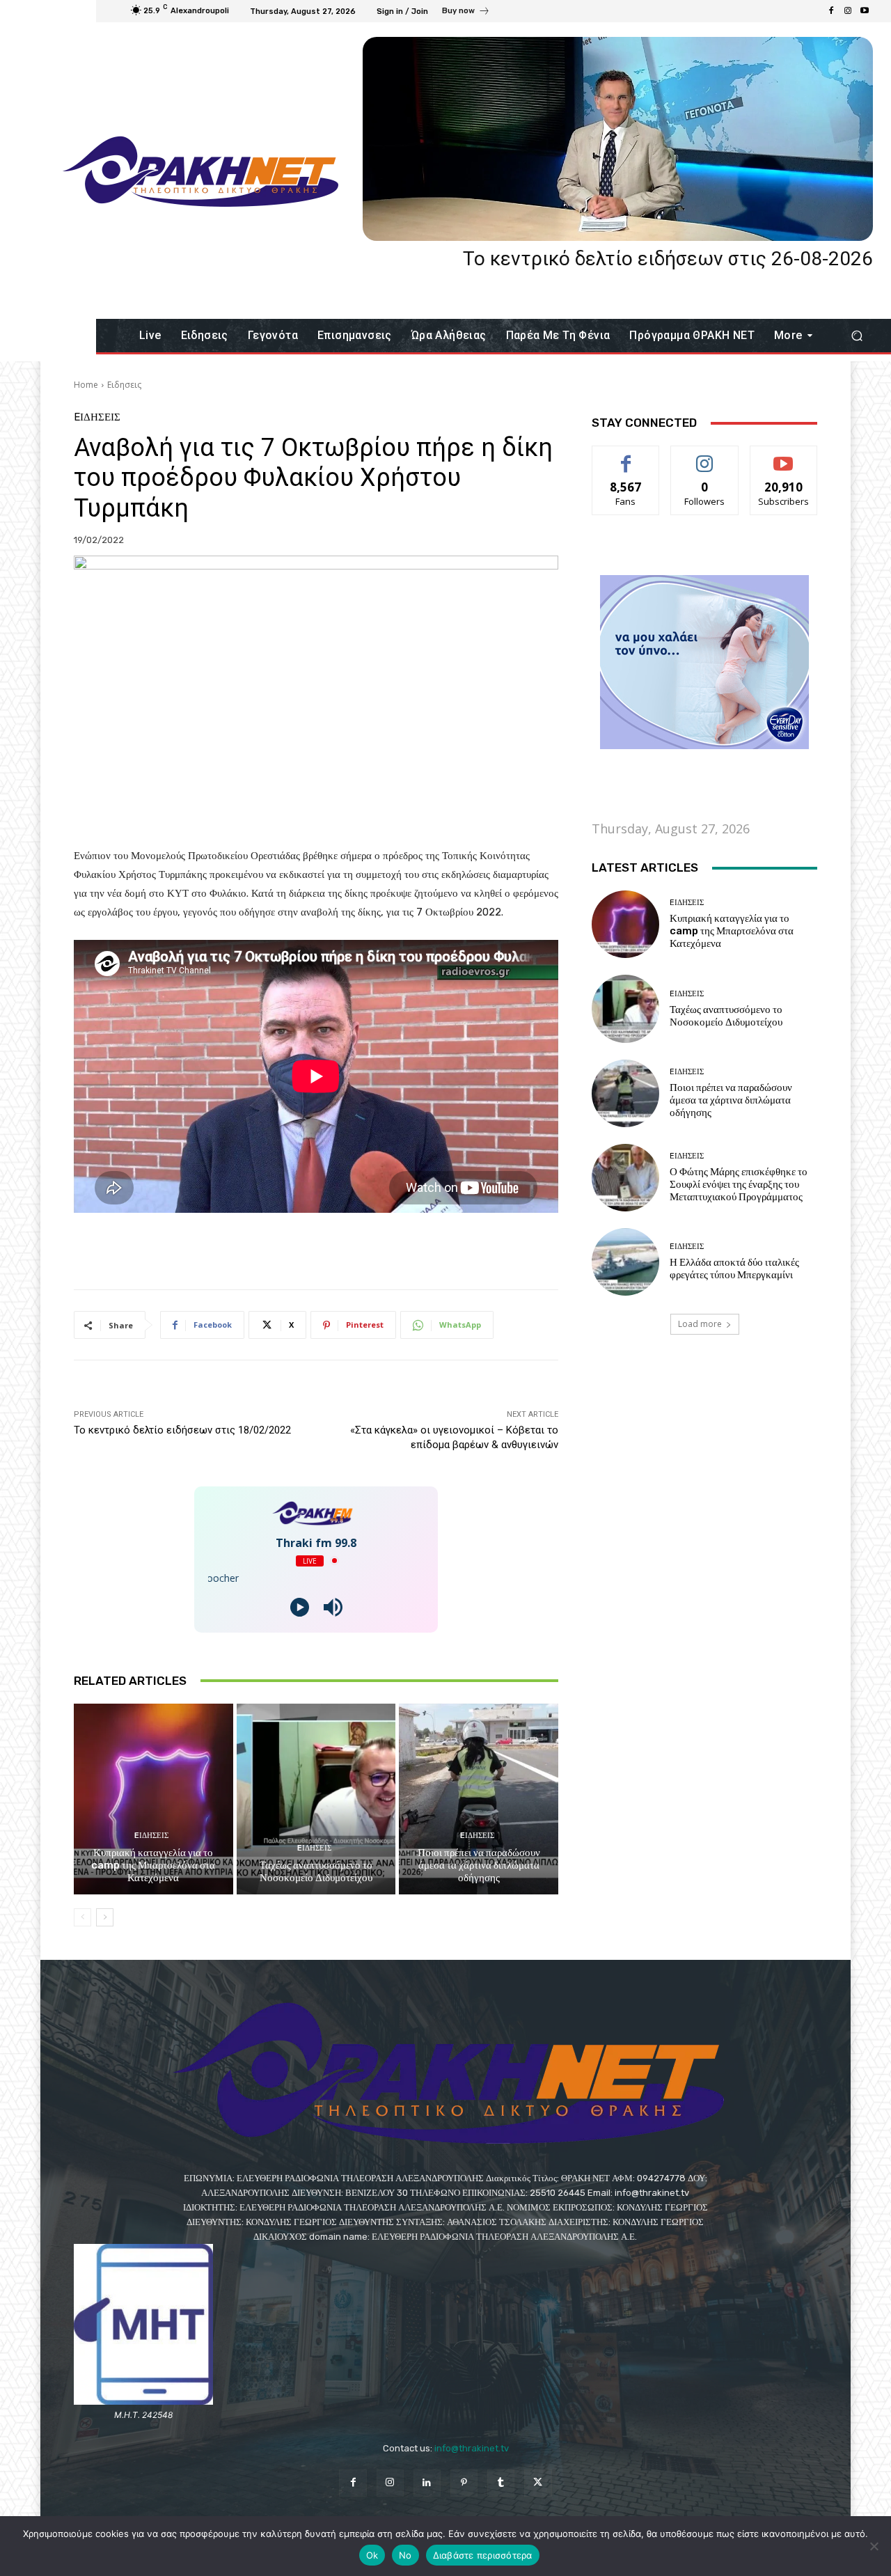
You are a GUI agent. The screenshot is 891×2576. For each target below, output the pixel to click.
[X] (538, 2483)
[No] (874, 2546)
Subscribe (784, 456)
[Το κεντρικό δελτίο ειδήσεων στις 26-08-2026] (618, 139)
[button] (857, 336)
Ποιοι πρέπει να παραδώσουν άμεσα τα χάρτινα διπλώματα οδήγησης (479, 1865)
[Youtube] (865, 11)
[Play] (300, 1607)
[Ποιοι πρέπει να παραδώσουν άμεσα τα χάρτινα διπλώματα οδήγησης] (479, 1799)
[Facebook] (831, 11)
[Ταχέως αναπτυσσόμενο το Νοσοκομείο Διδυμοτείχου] (316, 1799)
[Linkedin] (427, 2483)
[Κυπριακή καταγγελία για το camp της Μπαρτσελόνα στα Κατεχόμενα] (153, 1799)
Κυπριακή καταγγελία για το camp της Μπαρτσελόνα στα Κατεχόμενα (153, 1865)
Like (626, 456)
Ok (372, 2555)
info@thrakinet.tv (472, 2448)
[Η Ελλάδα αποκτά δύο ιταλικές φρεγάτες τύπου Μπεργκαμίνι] (625, 1262)
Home (86, 385)
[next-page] (105, 1917)
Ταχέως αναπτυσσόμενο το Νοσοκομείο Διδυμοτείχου (316, 1871)
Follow (705, 456)
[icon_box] (466, 13)
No (405, 2555)
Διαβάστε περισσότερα (483, 2555)
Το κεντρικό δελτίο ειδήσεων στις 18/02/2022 (182, 1430)
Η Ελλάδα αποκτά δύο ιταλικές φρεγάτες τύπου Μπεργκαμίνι (734, 1269)
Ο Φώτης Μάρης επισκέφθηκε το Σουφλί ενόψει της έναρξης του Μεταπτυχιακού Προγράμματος (739, 1184)
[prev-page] (82, 1917)
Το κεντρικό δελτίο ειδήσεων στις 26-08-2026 (668, 259)
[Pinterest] (464, 2483)
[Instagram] (848, 11)
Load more (700, 1324)
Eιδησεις (124, 385)
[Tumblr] (501, 2483)
